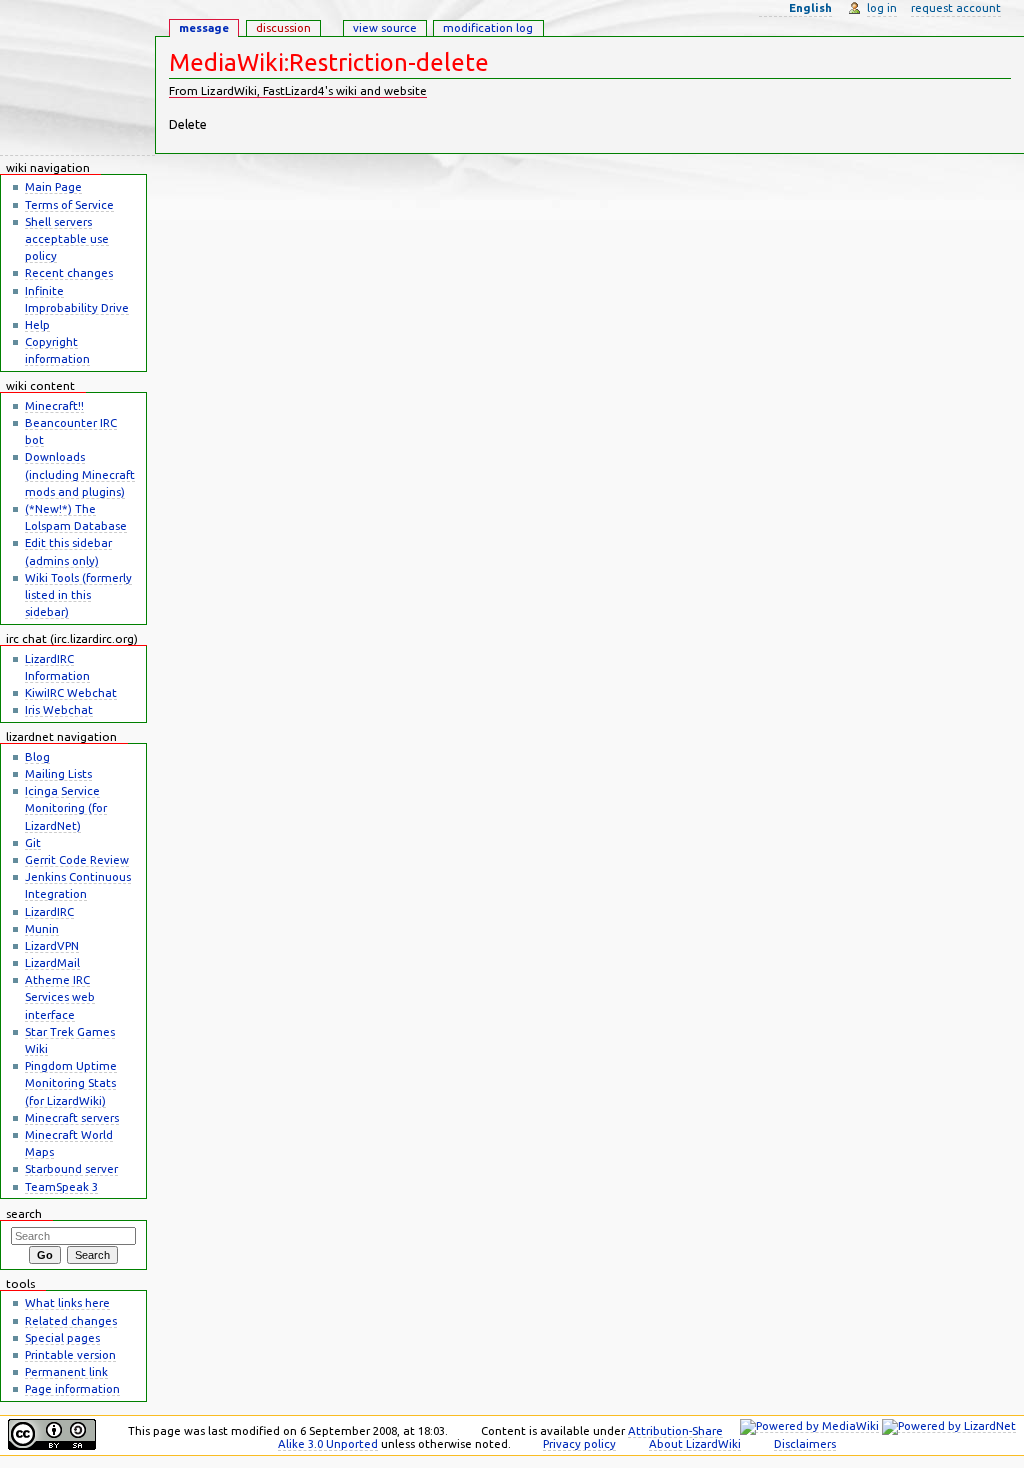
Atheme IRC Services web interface (60, 996)
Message (204, 27)
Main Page (53, 186)
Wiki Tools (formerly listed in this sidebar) (78, 594)
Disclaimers (805, 1443)
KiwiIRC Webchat (71, 692)
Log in (882, 7)
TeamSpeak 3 (61, 1186)
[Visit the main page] (77, 78)
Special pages (62, 1337)
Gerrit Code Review (77, 859)
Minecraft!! (54, 405)
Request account (956, 7)
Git (33, 842)
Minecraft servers (72, 1117)
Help (37, 324)
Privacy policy (579, 1443)
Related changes (71, 1320)
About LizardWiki (695, 1443)
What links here (67, 1302)
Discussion (283, 27)
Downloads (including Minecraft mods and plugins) (80, 473)
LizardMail (52, 962)
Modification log (488, 27)
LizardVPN (52, 945)
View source (385, 27)
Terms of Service (69, 204)
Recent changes (69, 272)
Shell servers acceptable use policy (67, 238)
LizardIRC (49, 911)
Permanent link (66, 1371)
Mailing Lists (58, 773)
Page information (72, 1388)
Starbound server (71, 1168)
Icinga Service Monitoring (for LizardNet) (66, 807)
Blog (37, 756)
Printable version (70, 1354)
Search (24, 1213)
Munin (42, 928)
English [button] (810, 7)
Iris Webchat (59, 709)
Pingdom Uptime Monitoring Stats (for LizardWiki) (71, 1082)
